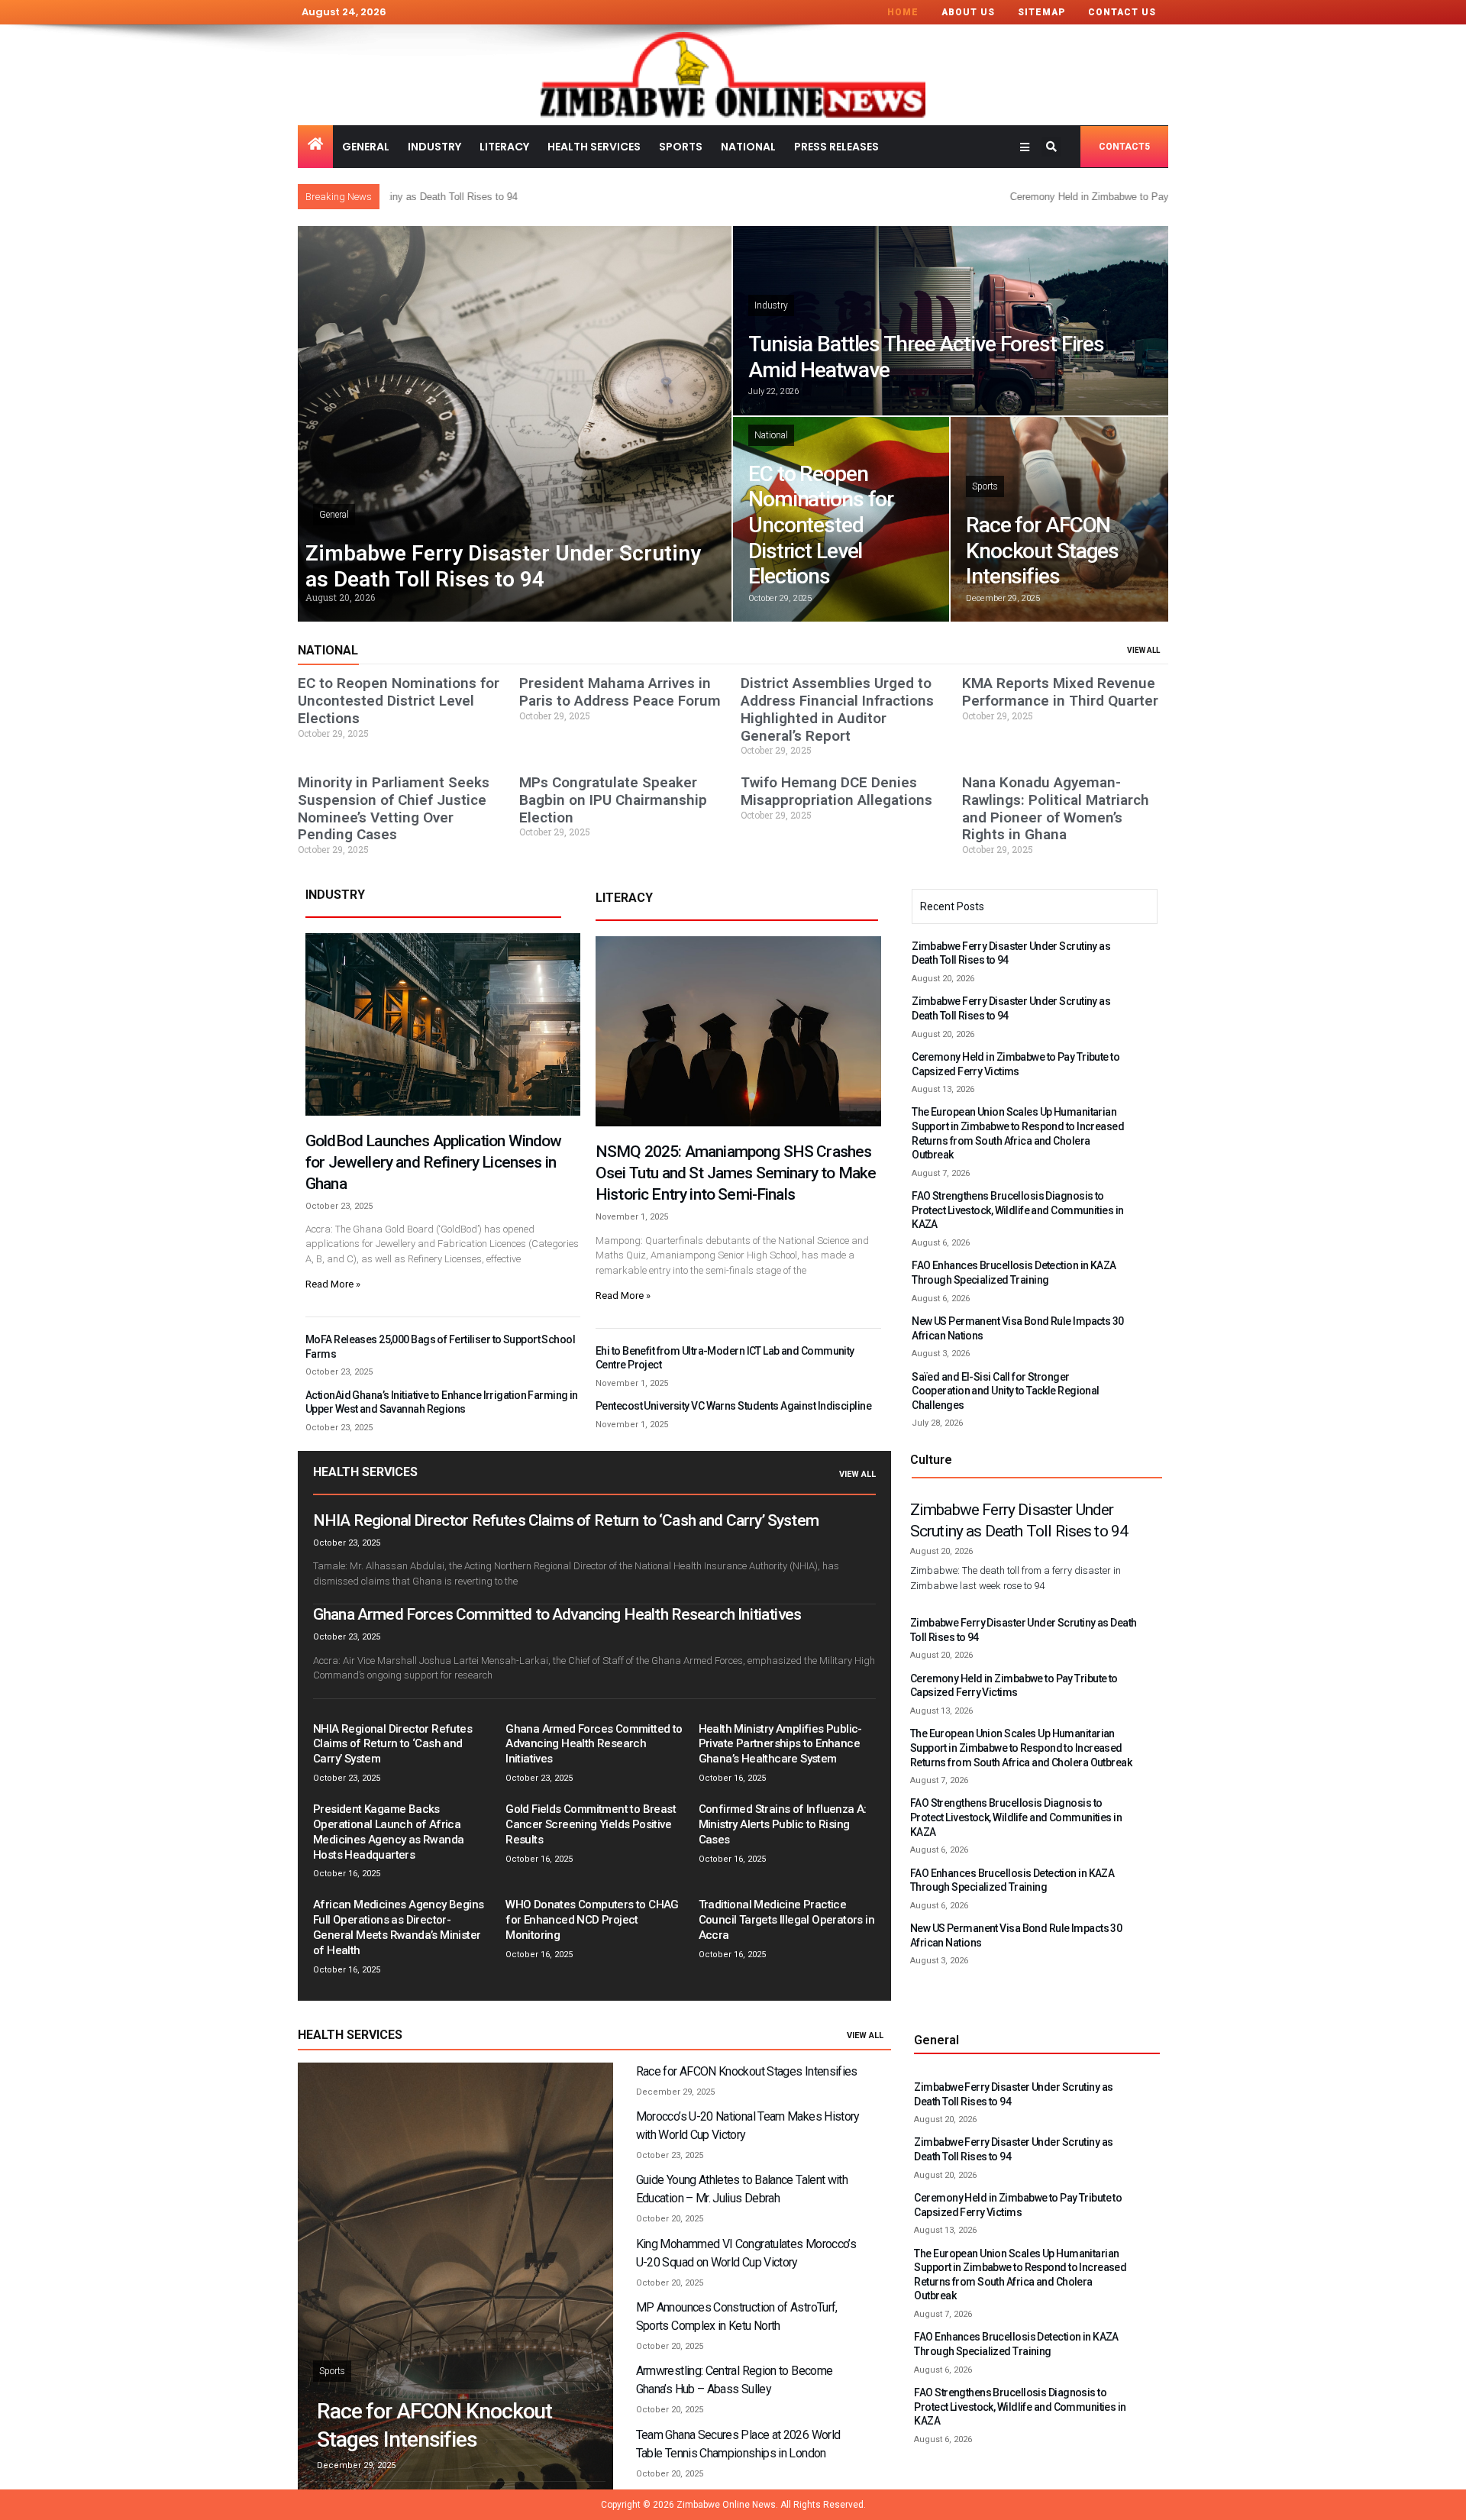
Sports (681, 147)
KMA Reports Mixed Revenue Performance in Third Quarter (1060, 692)
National (748, 147)
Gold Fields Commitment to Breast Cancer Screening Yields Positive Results (591, 1824)
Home (903, 12)
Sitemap (1041, 12)
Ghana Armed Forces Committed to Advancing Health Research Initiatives (557, 1614)
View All (857, 1474)
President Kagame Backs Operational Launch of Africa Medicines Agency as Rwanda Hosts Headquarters (388, 1832)
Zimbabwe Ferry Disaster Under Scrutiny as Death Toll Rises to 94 (503, 566)
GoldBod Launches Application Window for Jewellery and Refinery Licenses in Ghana (434, 1162)
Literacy (504, 147)
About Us (968, 12)
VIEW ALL (1143, 650)
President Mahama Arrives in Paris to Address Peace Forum (620, 692)
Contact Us (1122, 12)
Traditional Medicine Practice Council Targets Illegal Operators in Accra (786, 1920)
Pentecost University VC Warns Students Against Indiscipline (733, 1406)
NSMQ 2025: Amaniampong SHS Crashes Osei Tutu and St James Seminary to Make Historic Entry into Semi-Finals (736, 1173)
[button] (1051, 147)
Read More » (333, 1284)
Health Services (594, 147)
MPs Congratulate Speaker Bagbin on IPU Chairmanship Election (613, 800)
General (366, 147)
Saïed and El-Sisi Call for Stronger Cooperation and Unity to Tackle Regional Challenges (1006, 1391)
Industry (434, 147)
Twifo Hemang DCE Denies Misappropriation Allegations (836, 791)
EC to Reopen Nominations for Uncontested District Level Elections (821, 525)
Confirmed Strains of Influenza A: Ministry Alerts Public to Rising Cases (783, 1824)
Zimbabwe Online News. (727, 2505)
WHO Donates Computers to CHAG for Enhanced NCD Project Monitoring (592, 1920)
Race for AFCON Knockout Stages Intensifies (1042, 551)
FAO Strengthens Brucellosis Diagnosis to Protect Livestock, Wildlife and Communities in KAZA (1017, 1210)
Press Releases (836, 147)
